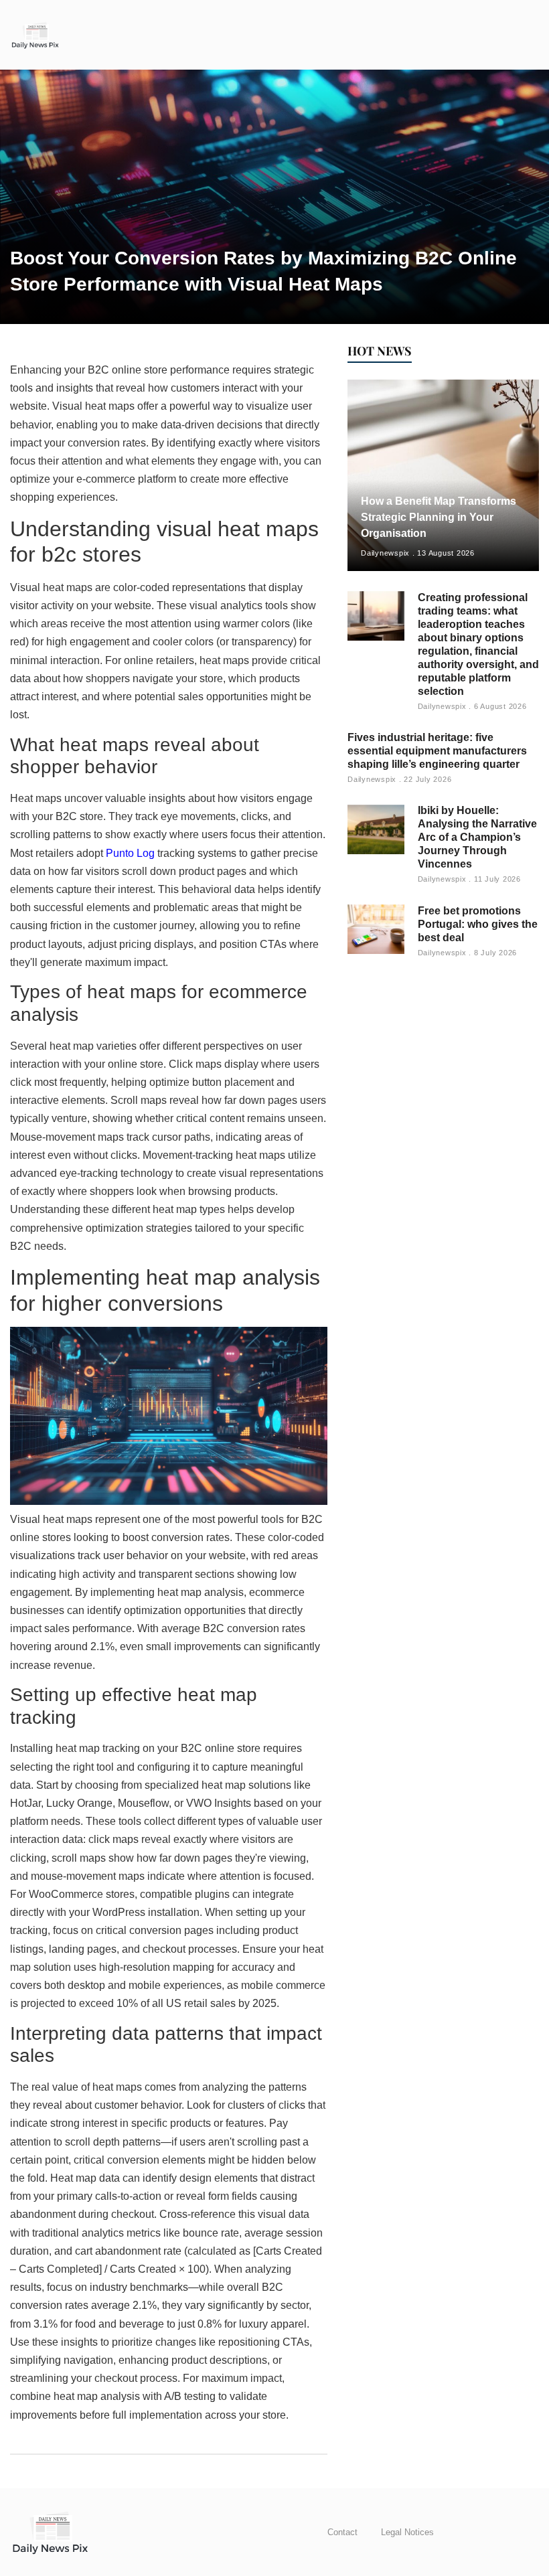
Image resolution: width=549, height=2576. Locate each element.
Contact (342, 2532)
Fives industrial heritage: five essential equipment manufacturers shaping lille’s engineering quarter (437, 751)
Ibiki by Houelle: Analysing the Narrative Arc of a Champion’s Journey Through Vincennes (477, 837)
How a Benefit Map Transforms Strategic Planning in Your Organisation (439, 517)
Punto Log (130, 853)
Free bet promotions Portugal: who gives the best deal (478, 924)
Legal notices (407, 2532)
